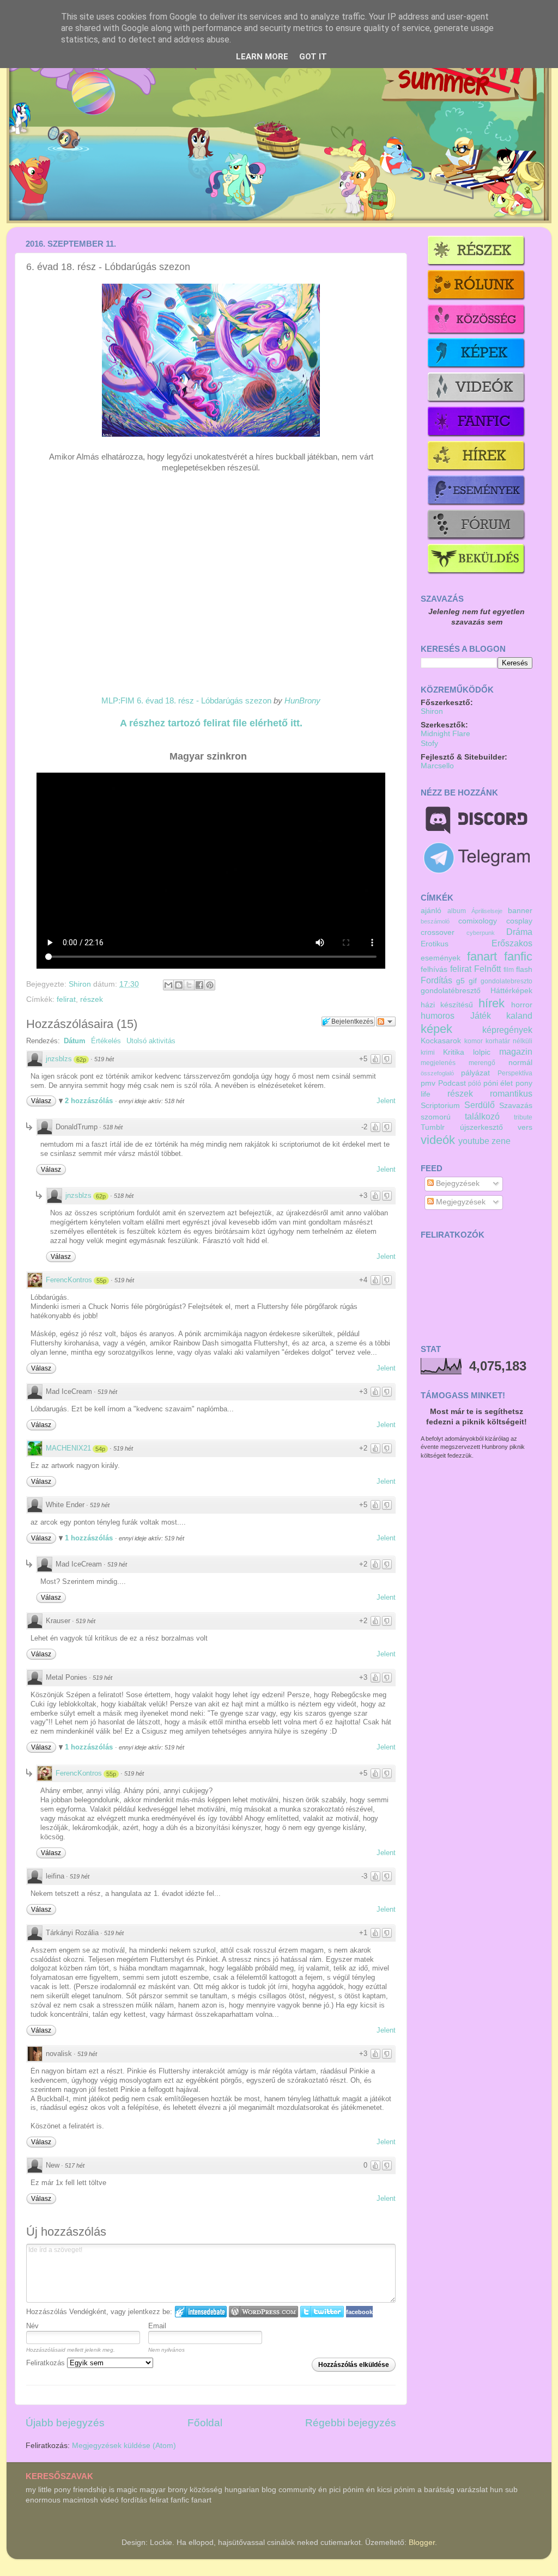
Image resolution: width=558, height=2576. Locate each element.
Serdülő (480, 1105)
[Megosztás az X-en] (189, 985)
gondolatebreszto (507, 981)
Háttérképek (511, 991)
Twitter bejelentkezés (322, 2312)
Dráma (519, 932)
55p (101, 1281)
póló (475, 1084)
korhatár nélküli (509, 1041)
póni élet (498, 1083)
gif (473, 981)
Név (32, 2326)
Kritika (454, 1052)
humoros (438, 1015)
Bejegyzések (457, 1183)
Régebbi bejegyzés (351, 2423)
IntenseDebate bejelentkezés (201, 2312)
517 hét (75, 2165)
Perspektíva (515, 1073)
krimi (428, 1053)
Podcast (452, 1083)
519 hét (104, 1059)
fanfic (518, 956)
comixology (478, 921)
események (441, 958)
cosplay (519, 921)
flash (524, 969)
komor (474, 1041)
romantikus (511, 1093)
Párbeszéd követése (386, 1021)
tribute (523, 1117)
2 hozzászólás (90, 1101)
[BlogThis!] (179, 985)
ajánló (431, 911)
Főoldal (205, 2423)
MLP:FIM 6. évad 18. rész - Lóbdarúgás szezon (186, 701)
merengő (482, 1063)
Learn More (262, 57)
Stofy (429, 744)
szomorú (436, 1117)
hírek (492, 1003)
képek (436, 1029)
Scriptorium (440, 1106)
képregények (507, 1030)
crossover (438, 932)
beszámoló (435, 921)
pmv (428, 1083)
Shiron (81, 984)
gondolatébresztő (451, 991)
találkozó (482, 1116)
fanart (482, 956)
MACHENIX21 (68, 1448)
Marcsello (437, 766)
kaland (519, 1015)
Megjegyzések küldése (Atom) (124, 2446)
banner (520, 911)
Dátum (75, 1041)
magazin (516, 1051)
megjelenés (438, 1063)
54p (100, 1449)
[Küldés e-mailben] (168, 985)
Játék (481, 1015)
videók (438, 1140)
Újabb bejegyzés (65, 2423)
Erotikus (435, 944)
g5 (460, 981)
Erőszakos (512, 943)
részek (92, 999)
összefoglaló (437, 1073)
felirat (66, 999)
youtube (474, 1141)
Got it (313, 57)
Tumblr (433, 1127)
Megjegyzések (460, 1202)
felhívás (434, 969)
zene (501, 1141)
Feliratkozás (47, 2363)
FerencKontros (69, 1280)
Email (157, 2326)
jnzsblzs (59, 1059)
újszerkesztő (481, 1127)
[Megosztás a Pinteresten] (210, 985)
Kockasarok (441, 1041)
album (457, 911)
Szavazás (516, 1106)
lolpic (482, 1052)
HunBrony (302, 701)
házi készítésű (447, 1005)
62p (81, 1060)
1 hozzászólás (90, 1538)
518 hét (113, 1127)
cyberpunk (481, 933)
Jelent (386, 1101)
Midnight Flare (445, 734)
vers (525, 1127)
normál (520, 1063)
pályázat (475, 1073)
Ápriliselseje (487, 911)
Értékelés (106, 1041)
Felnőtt (487, 969)
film (509, 970)
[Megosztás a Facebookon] (199, 985)
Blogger (422, 2543)
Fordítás (436, 980)
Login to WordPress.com (263, 2312)
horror (522, 1005)
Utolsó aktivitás (151, 1041)
